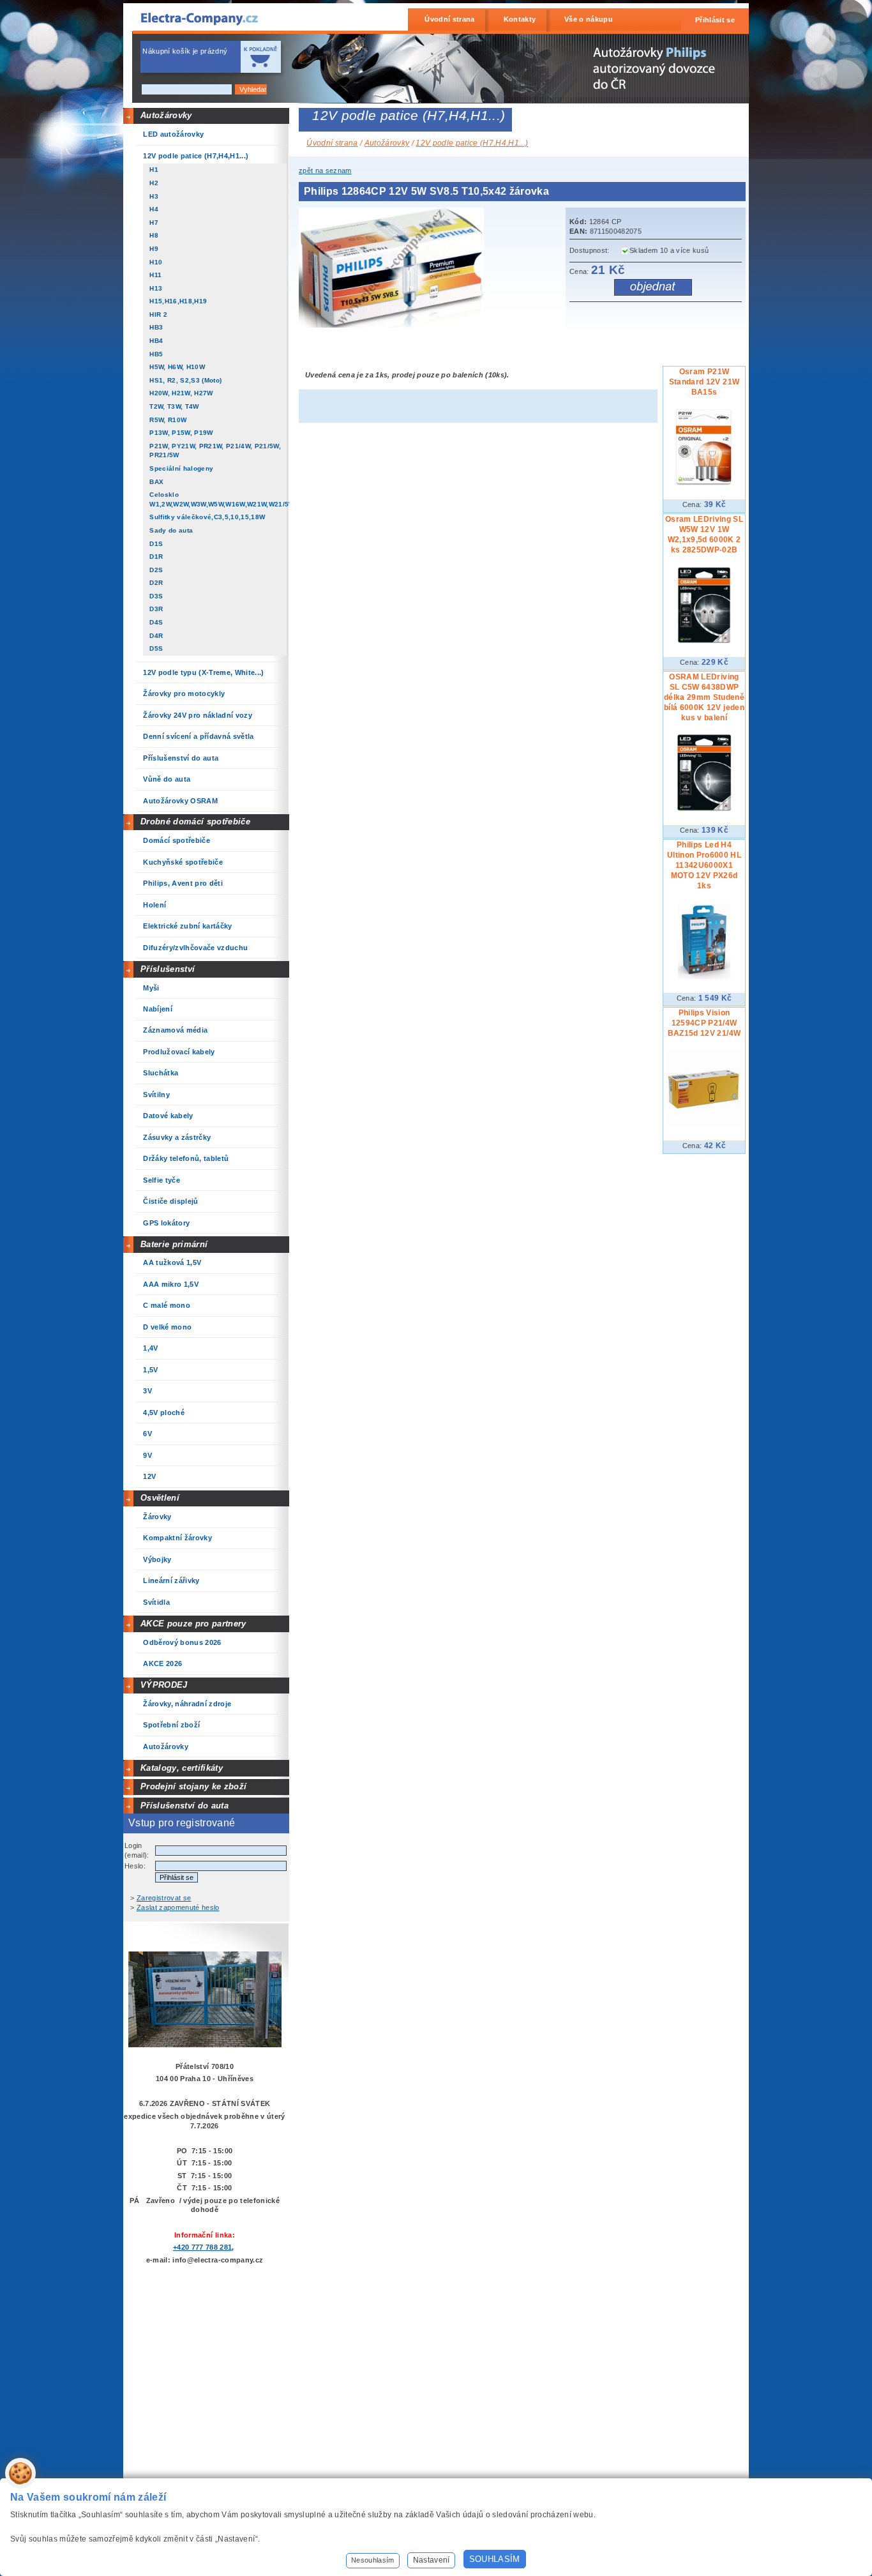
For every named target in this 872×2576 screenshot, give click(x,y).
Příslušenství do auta (184, 1806)
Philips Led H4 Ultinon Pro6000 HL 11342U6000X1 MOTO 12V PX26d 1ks (704, 865)
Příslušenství (168, 969)
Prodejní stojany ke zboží (193, 1786)
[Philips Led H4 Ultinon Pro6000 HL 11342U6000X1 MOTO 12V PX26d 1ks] (704, 976)
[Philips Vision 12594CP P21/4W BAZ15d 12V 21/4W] (704, 1124)
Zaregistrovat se (164, 1898)
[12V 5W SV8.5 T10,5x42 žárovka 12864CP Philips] (395, 325)
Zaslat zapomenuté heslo (178, 1907)
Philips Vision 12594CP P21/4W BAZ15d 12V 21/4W (704, 1023)
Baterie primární (174, 1244)
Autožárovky (166, 115)
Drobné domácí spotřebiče (195, 822)
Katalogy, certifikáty (182, 1768)
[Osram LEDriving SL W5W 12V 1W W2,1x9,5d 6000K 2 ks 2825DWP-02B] (704, 640)
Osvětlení (160, 1498)
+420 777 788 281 (202, 2247)
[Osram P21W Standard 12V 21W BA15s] (704, 483)
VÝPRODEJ (164, 1685)
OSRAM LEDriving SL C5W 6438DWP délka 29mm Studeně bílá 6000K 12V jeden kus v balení (704, 697)
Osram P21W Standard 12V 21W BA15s (704, 382)
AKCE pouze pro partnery (193, 1624)
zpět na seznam (325, 170)
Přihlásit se (715, 20)
